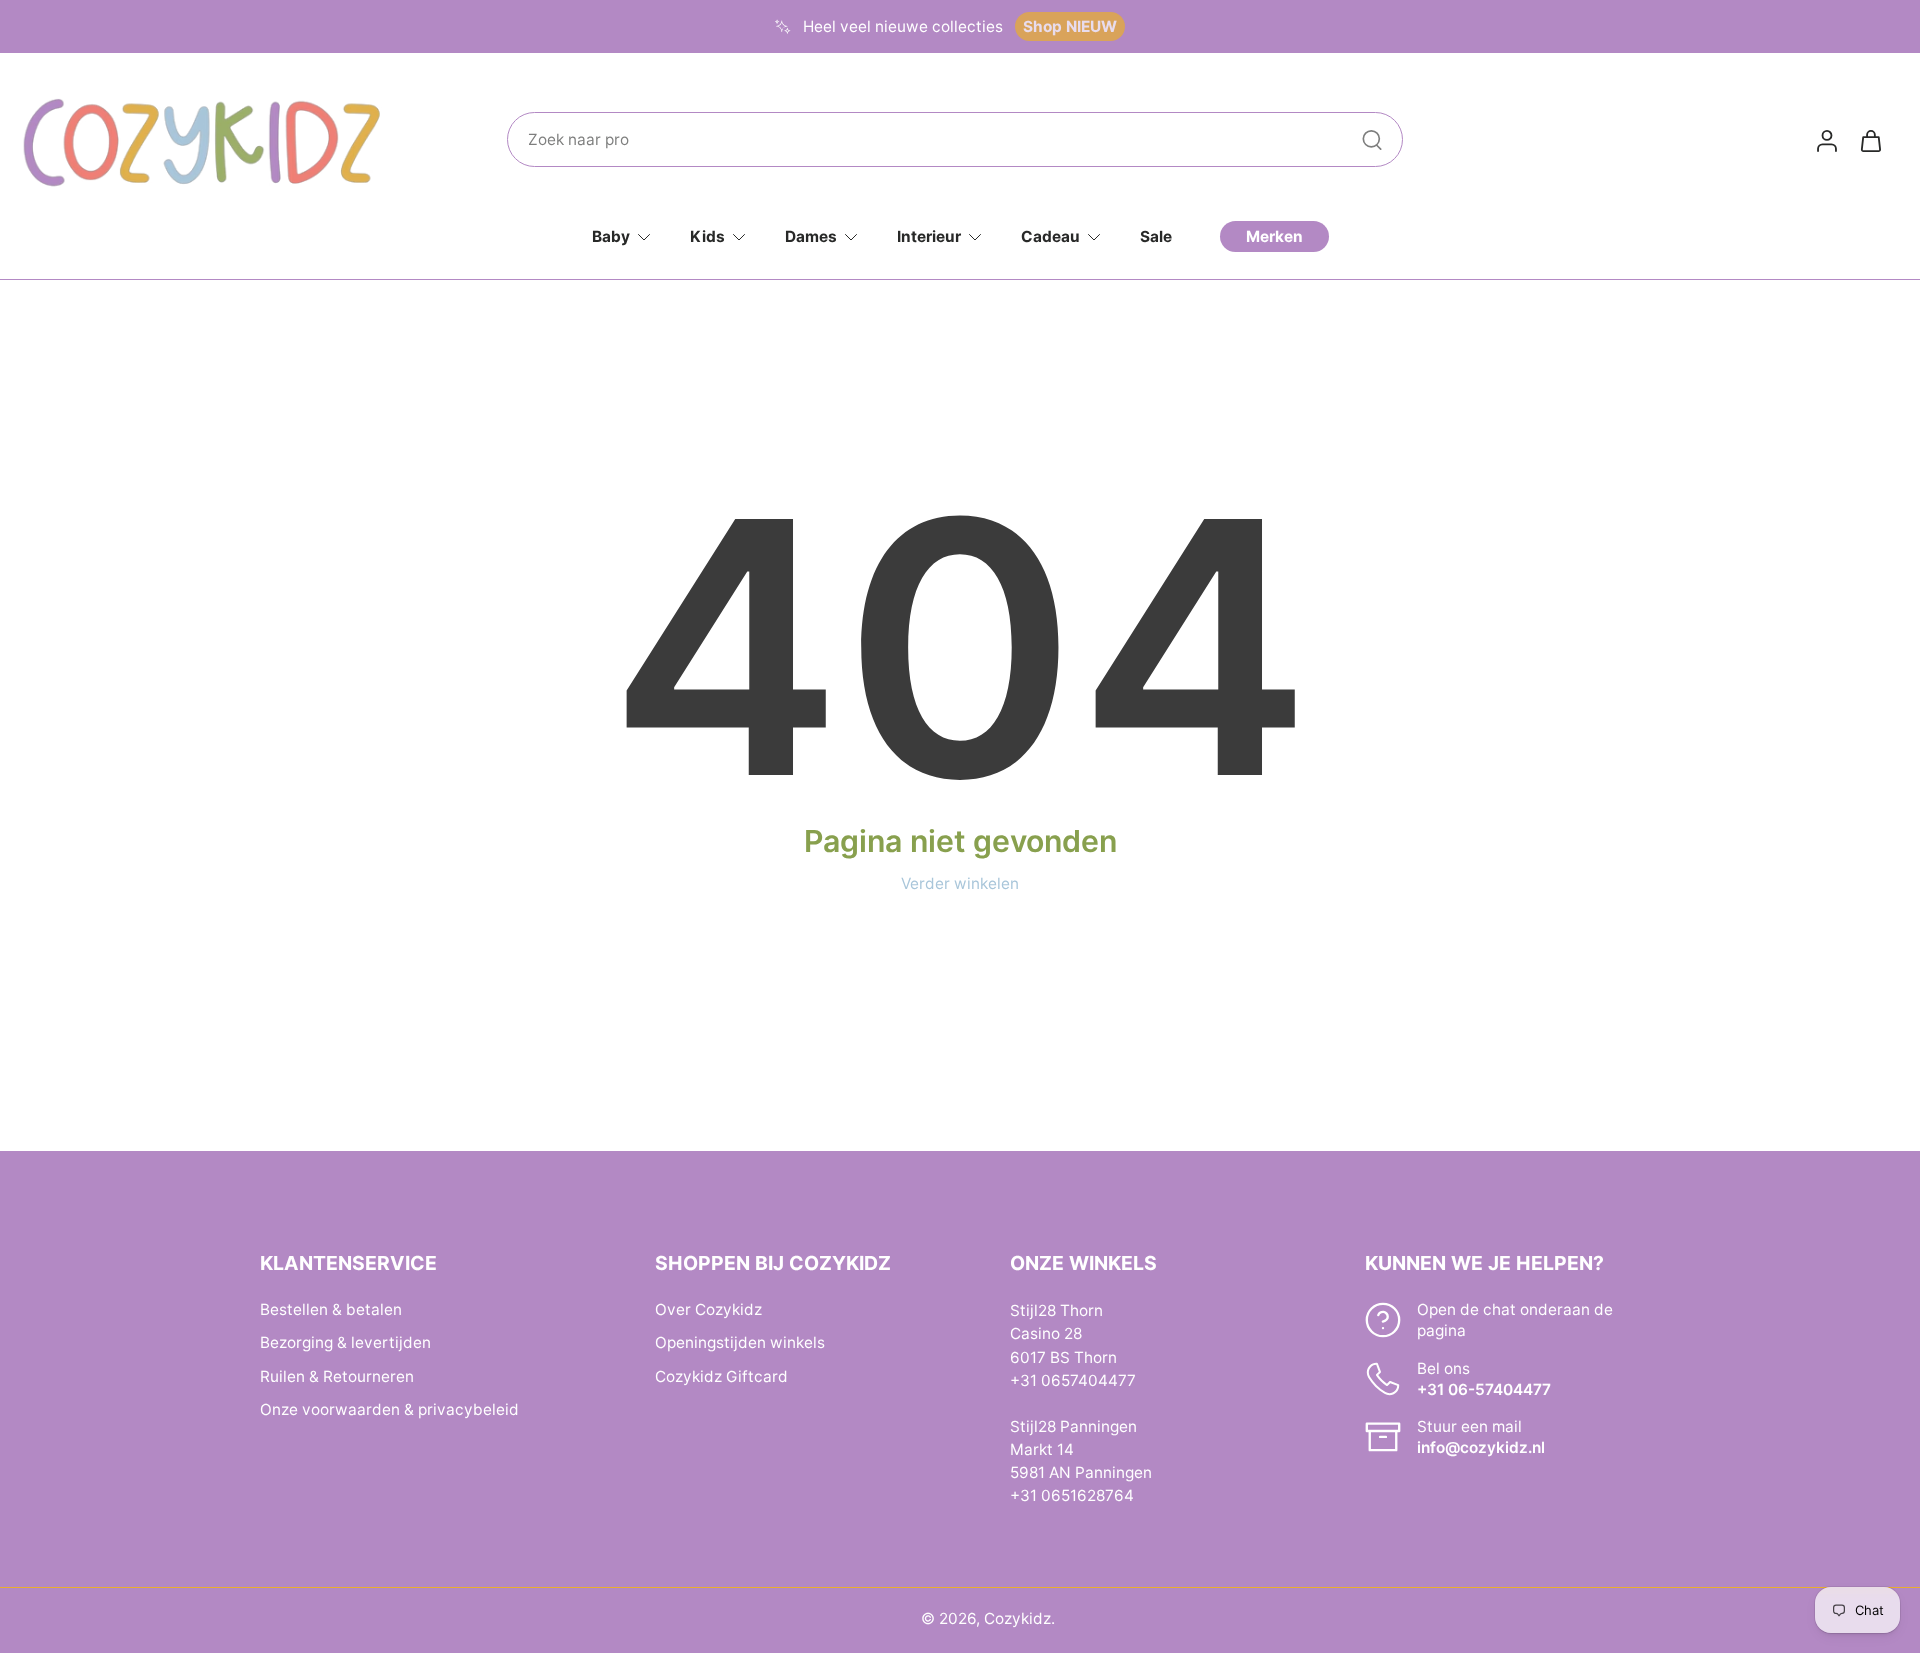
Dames (811, 236)
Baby (611, 236)
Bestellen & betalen (331, 1309)
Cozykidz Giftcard (721, 1375)
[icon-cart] (1870, 140)
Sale (1156, 236)
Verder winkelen (960, 883)
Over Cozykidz (708, 1309)
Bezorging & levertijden (345, 1342)
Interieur (929, 236)
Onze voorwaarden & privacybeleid (389, 1408)
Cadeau (1050, 236)
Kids (707, 236)
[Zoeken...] (1372, 140)
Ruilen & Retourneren (337, 1375)
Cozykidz (1017, 1618)
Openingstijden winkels (740, 1342)
